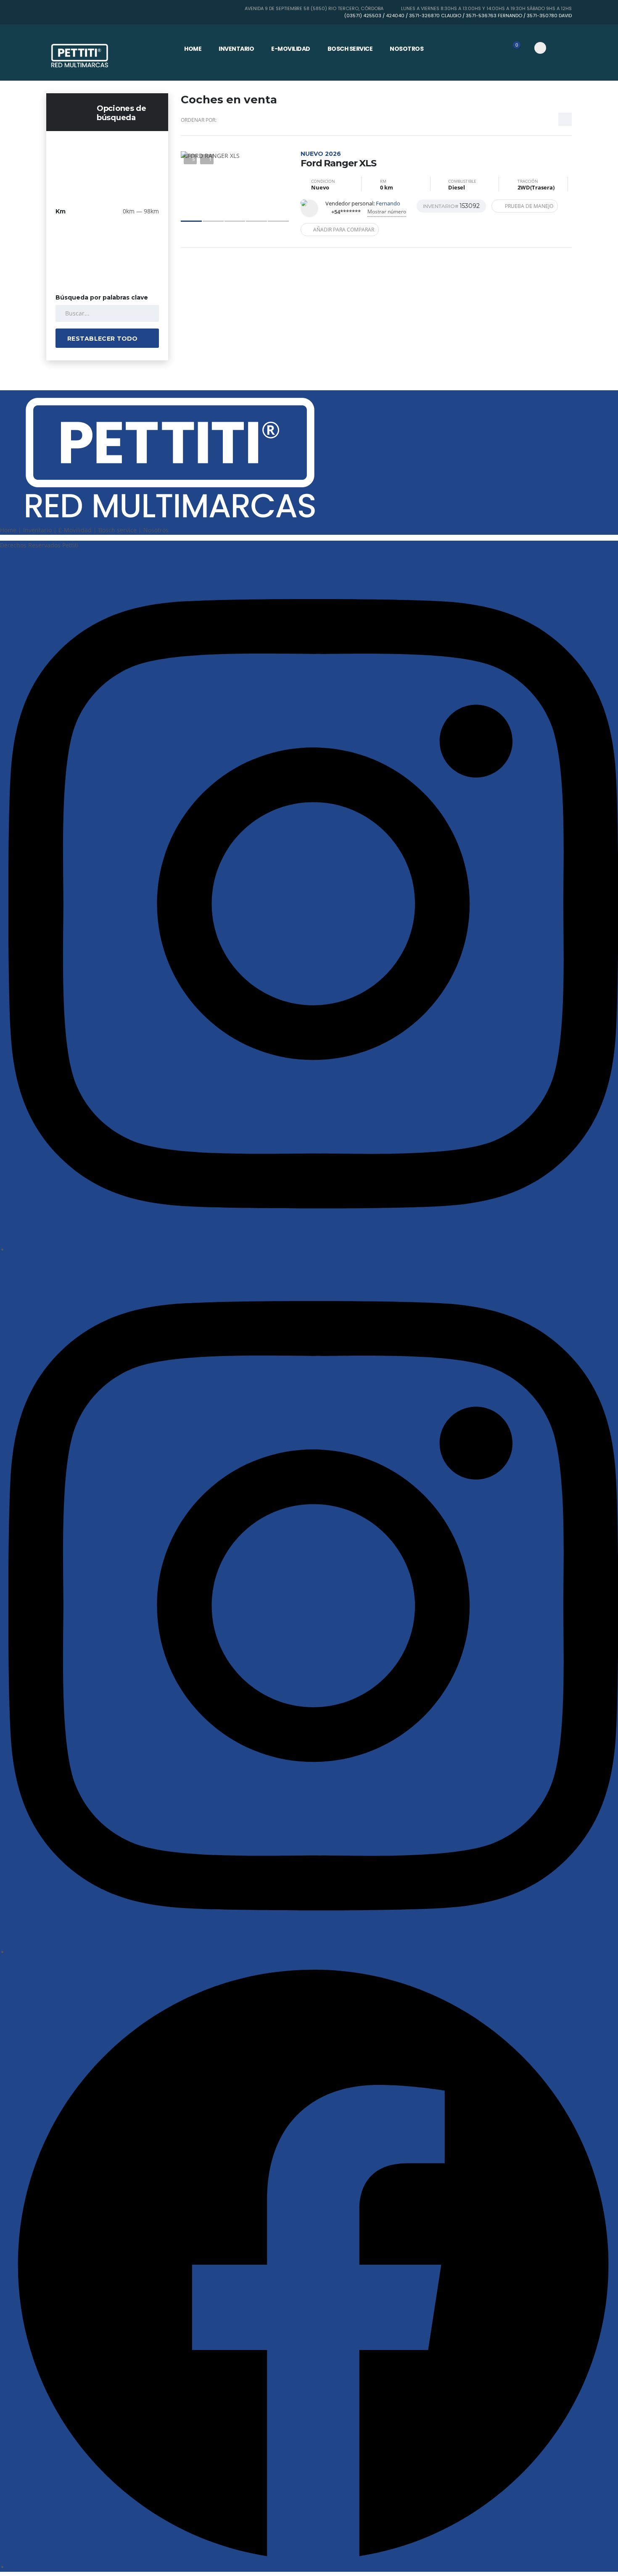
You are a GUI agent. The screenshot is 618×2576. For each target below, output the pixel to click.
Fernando (388, 203)
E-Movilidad (291, 49)
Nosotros (407, 49)
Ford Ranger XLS (338, 159)
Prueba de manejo (529, 206)
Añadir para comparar (344, 230)
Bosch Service (350, 49)
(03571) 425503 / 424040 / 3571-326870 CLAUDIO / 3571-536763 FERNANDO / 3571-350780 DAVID (458, 16)
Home (193, 49)
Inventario (236, 49)
